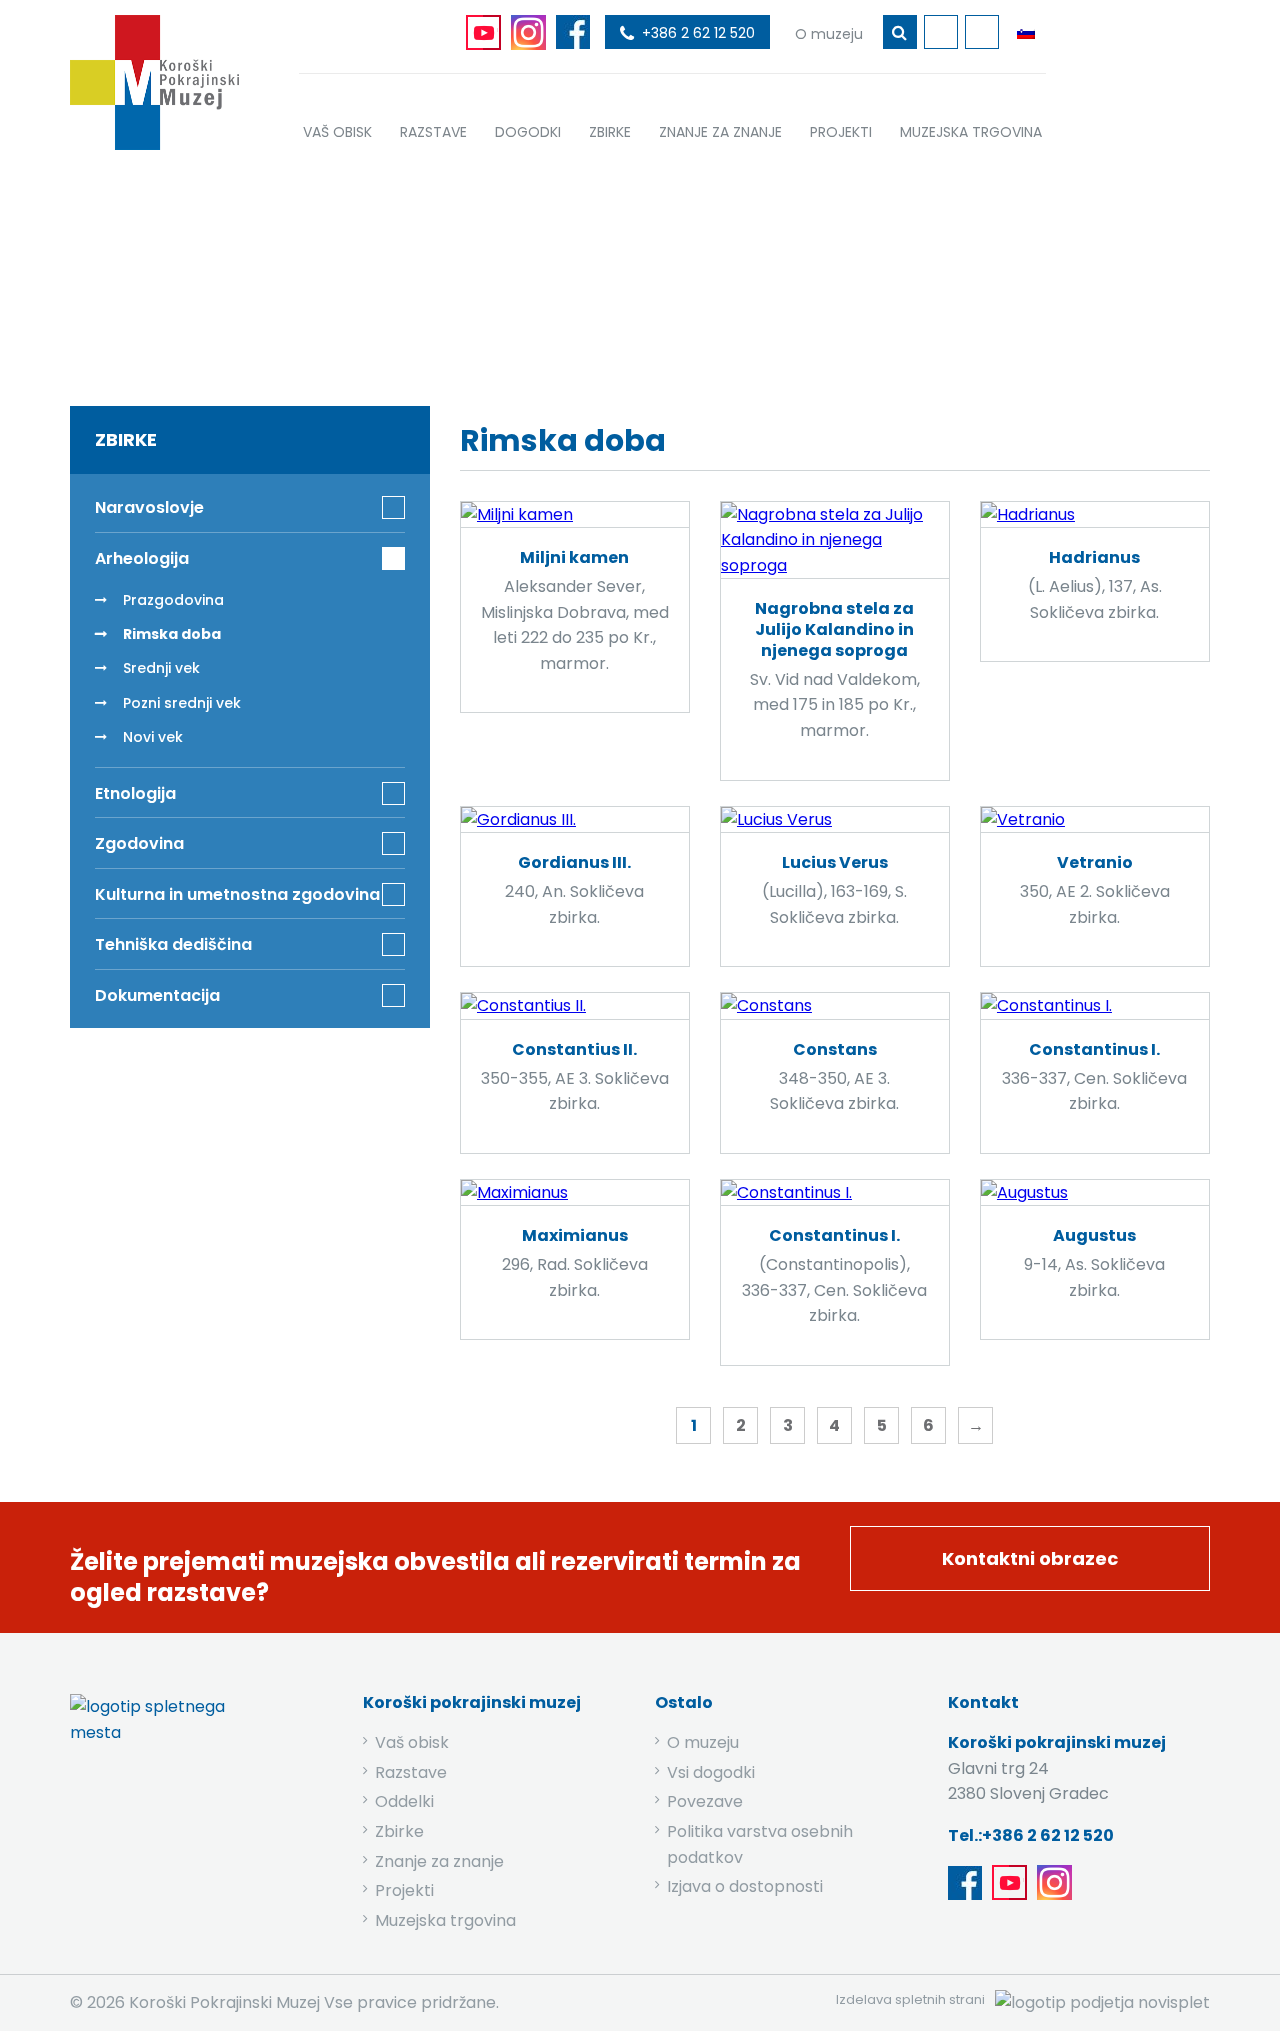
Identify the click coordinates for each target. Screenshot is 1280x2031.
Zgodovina (139, 843)
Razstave (411, 1772)
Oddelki (404, 1801)
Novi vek (153, 737)
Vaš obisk (412, 1742)
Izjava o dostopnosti (745, 1886)
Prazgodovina (173, 600)
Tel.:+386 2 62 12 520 (1031, 1835)
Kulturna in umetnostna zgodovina (237, 894)
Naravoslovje (149, 507)
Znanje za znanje (439, 1861)
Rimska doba (172, 634)
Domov (461, 272)
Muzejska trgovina (445, 1920)
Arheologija (655, 272)
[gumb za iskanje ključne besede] (900, 32)
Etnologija (135, 793)
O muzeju (703, 1742)
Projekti (404, 1890)
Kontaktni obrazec (1030, 1558)
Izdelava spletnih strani (910, 1999)
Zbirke (550, 272)
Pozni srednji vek (182, 703)
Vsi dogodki (711, 1772)
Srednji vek (161, 668)
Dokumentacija (157, 995)
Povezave (705, 1801)
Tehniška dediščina (173, 944)
